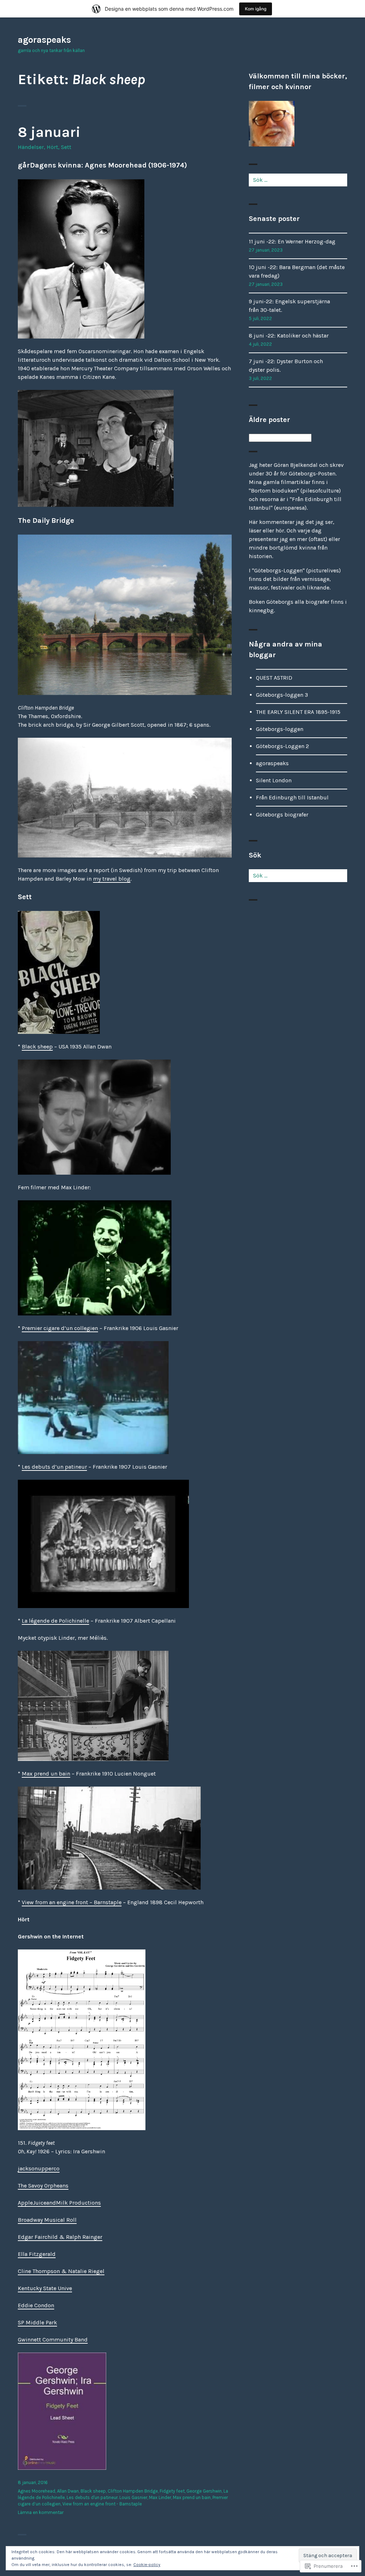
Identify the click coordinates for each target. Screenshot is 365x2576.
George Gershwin (204, 2491)
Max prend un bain (46, 1774)
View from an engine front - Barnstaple (102, 2504)
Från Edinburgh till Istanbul (292, 797)
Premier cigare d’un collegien (60, 1328)
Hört (52, 147)
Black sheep (37, 1047)
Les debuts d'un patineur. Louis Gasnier (107, 2497)
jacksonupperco (39, 2168)
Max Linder (160, 2497)
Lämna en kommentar (41, 2512)
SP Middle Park (37, 2322)
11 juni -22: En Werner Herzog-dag (292, 241)
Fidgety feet (172, 2491)
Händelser (31, 147)
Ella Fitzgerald (37, 2254)
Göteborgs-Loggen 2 (282, 746)
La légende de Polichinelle (55, 1621)
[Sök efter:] (298, 180)
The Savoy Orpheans (43, 2186)
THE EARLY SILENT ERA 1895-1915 (298, 712)
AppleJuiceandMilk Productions (59, 2203)
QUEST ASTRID (274, 678)
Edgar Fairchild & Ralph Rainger (60, 2237)
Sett (66, 147)
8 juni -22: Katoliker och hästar (289, 336)
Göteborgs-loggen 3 (282, 695)
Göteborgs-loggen (280, 729)
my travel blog (112, 879)
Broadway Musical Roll (47, 2220)
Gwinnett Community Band (53, 2340)
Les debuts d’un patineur (54, 1467)
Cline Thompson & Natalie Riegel (61, 2271)
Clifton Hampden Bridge (133, 2491)
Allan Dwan (68, 2491)
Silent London (274, 780)
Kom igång (256, 9)
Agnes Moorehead (37, 2491)
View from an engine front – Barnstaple (72, 1902)
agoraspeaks (44, 40)
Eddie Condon (36, 2305)
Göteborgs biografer (282, 815)
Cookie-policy (147, 2565)
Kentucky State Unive (45, 2288)
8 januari (49, 132)
